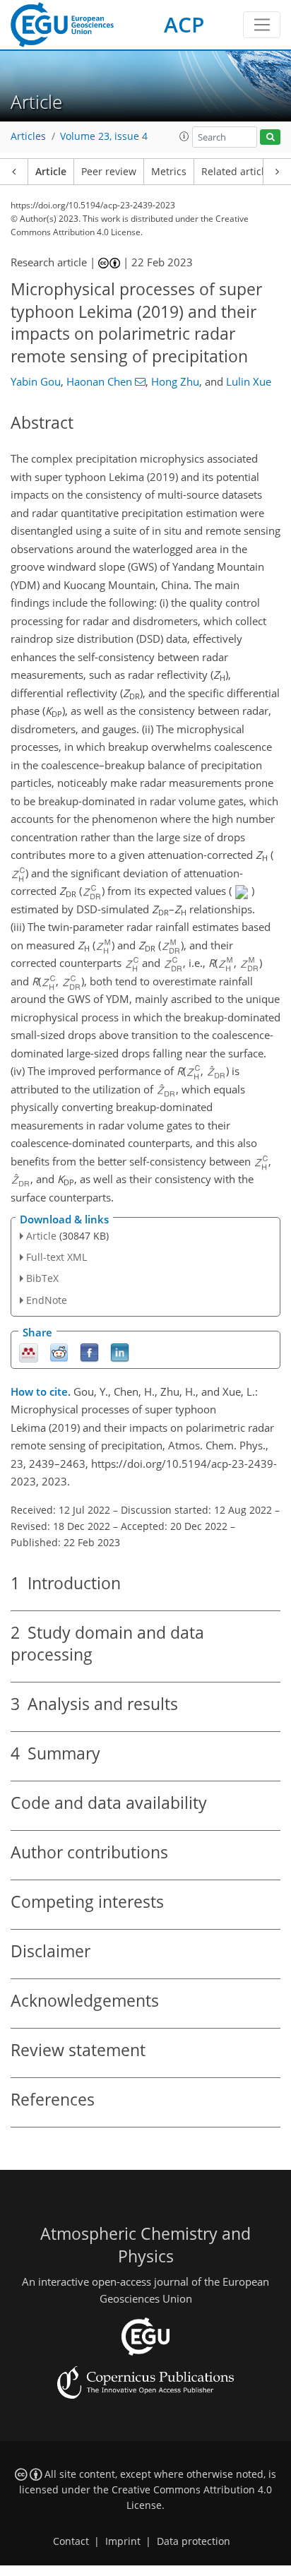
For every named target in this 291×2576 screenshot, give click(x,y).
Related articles (238, 172)
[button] (184, 136)
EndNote (47, 1300)
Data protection (194, 2541)
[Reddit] (59, 1352)
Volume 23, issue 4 (104, 136)
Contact (71, 2541)
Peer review (109, 172)
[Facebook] (89, 1352)
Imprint (123, 2541)
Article (51, 172)
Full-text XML (57, 1257)
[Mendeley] (29, 1352)
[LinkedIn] (120, 1352)
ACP (184, 24)
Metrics (169, 172)
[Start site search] (270, 137)
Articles (28, 136)
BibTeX (42, 1278)
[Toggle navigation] (262, 25)
